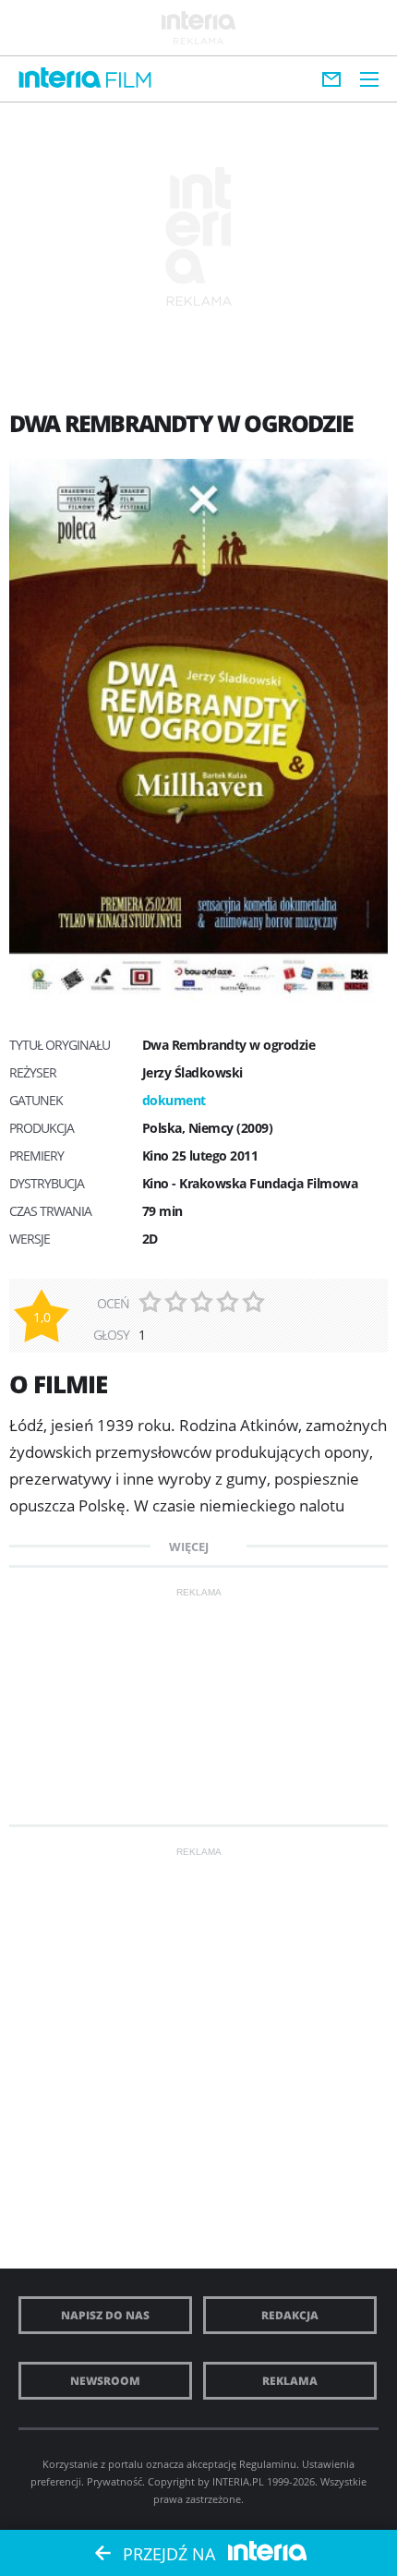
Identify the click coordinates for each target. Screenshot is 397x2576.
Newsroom (105, 2381)
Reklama (290, 2381)
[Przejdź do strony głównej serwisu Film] (129, 81)
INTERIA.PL (238, 2481)
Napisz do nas (105, 2315)
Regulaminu (268, 2464)
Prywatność (114, 2481)
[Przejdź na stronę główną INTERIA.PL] (60, 78)
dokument (174, 1100)
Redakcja (290, 2315)
